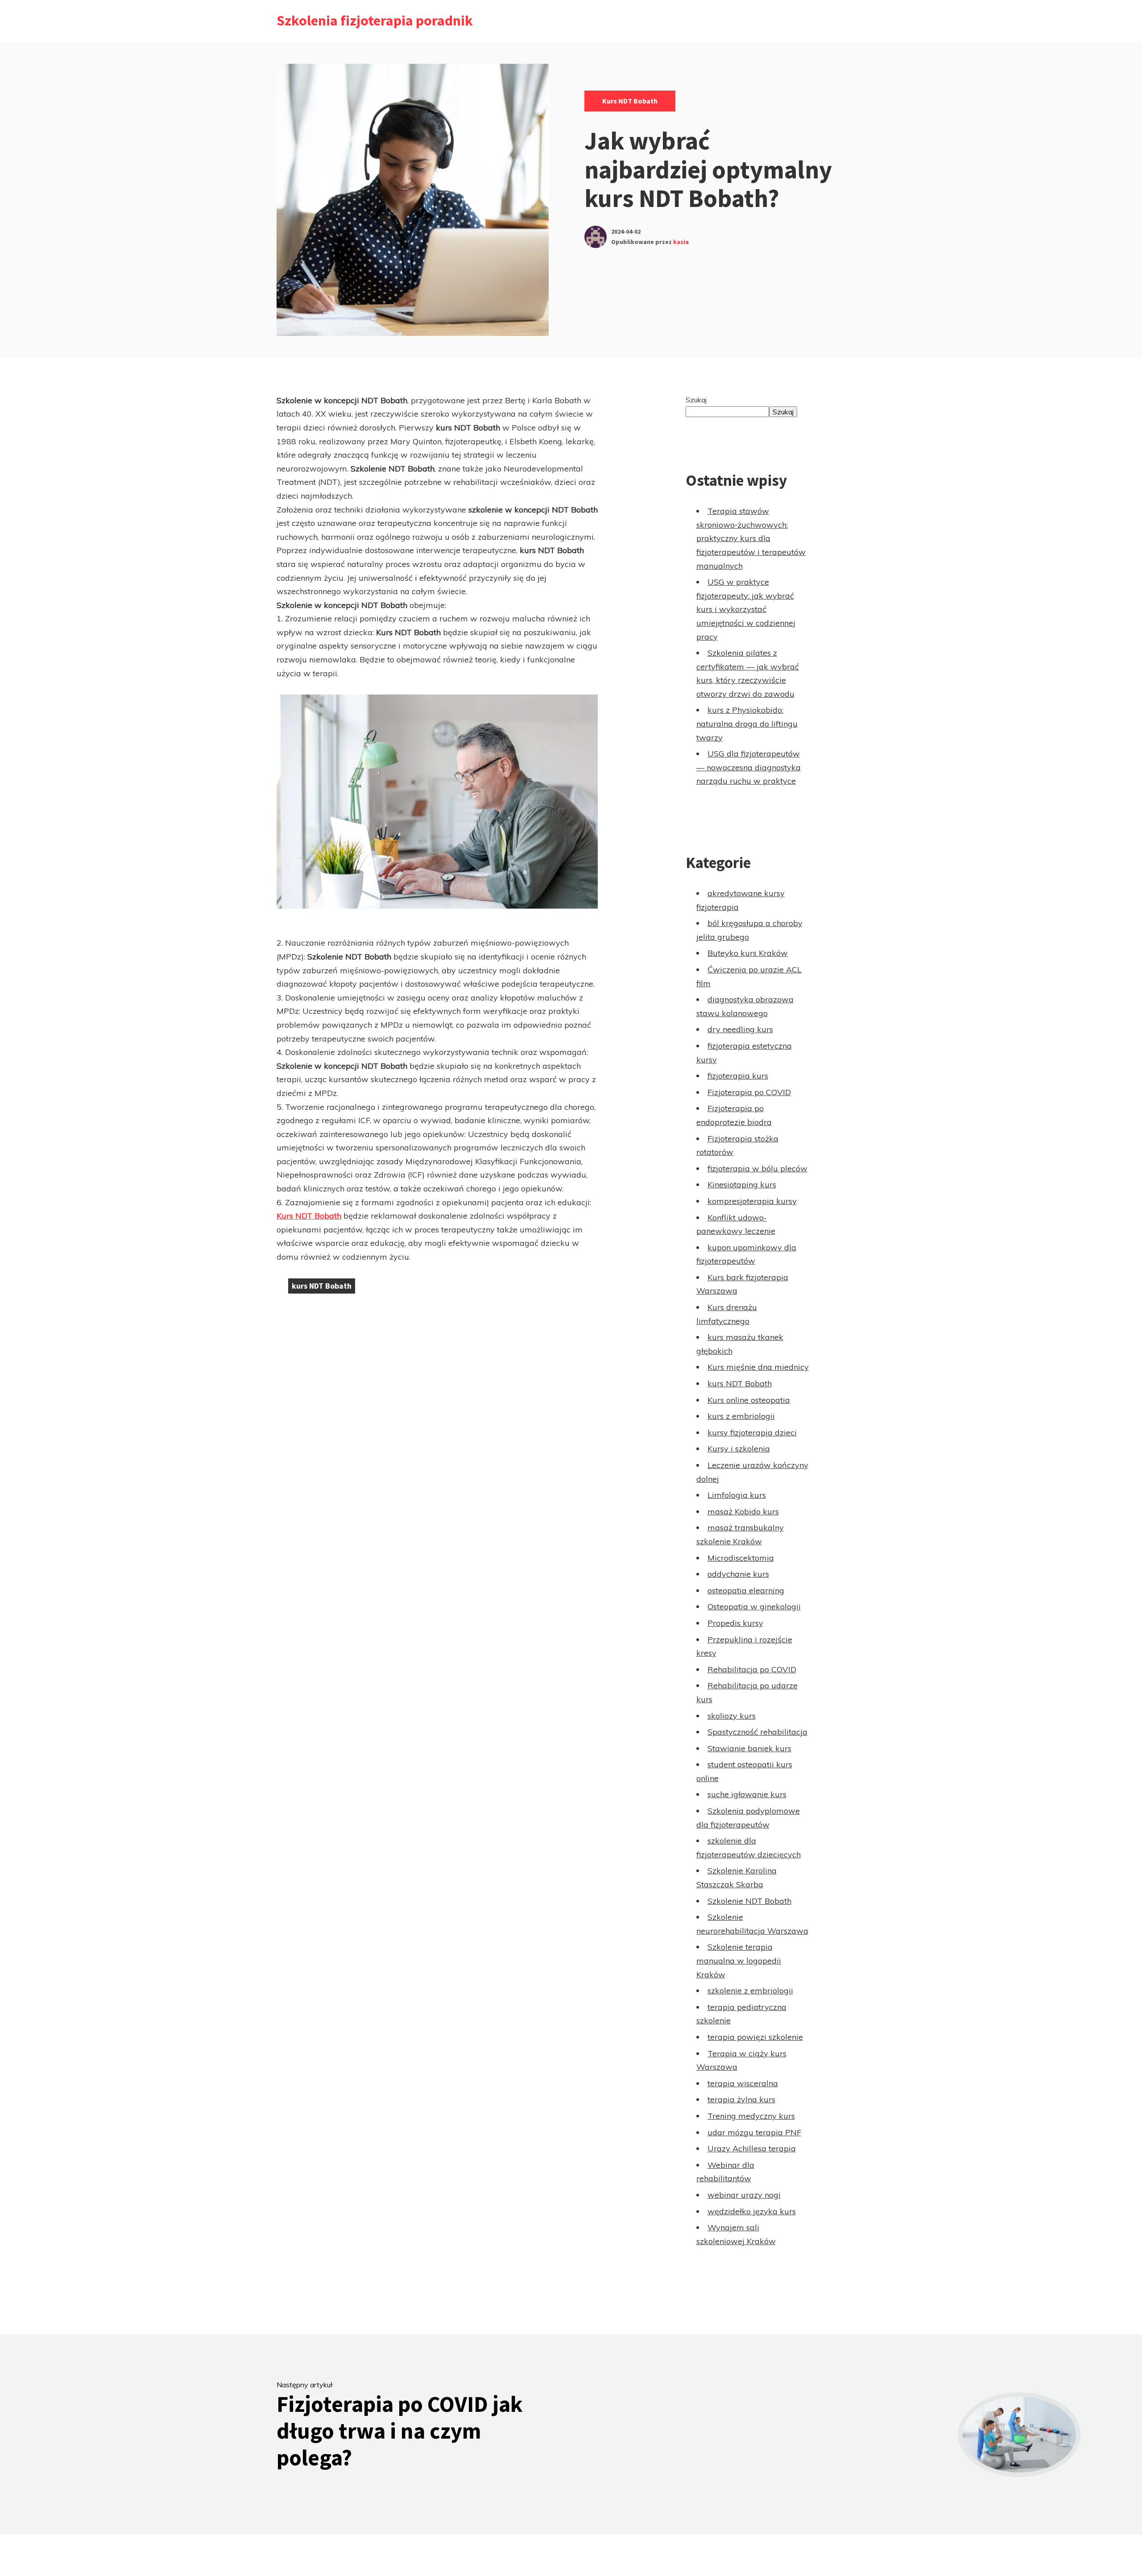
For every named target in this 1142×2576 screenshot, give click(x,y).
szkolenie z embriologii (750, 1991)
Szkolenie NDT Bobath (749, 1901)
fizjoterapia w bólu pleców (757, 1168)
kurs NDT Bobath (630, 101)
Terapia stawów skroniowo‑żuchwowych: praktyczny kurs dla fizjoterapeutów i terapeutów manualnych (751, 538)
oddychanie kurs (738, 1574)
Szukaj (696, 400)
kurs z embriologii (741, 1416)
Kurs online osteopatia (749, 1400)
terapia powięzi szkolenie (755, 2037)
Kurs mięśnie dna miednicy (758, 1367)
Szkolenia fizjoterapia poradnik (375, 21)
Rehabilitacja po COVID (752, 1669)
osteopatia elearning (746, 1590)
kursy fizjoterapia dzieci (752, 1433)
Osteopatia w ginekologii (754, 1606)
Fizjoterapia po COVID (749, 1092)
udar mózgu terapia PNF (754, 2132)
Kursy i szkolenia (739, 1449)
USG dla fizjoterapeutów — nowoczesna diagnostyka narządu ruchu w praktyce (749, 767)
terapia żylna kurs (741, 2099)
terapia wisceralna (743, 2083)
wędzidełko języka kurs (752, 2211)
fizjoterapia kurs (738, 1076)
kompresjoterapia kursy (752, 1201)
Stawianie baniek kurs (749, 1748)
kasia (681, 242)
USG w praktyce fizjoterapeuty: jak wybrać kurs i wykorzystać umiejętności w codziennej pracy (746, 609)
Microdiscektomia (741, 1558)
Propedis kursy (735, 1623)
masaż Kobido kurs (743, 1511)
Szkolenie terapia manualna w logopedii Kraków (739, 1960)
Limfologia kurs (737, 1495)
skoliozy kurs (732, 1716)
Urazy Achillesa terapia (752, 2148)
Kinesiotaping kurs (742, 1185)
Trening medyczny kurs (751, 2116)
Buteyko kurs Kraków (748, 953)
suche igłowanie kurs (747, 1794)
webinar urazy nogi (744, 2195)
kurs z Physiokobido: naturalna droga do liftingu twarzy (747, 724)
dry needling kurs (740, 1029)
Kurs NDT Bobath (309, 1216)
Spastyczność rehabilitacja (757, 1732)
